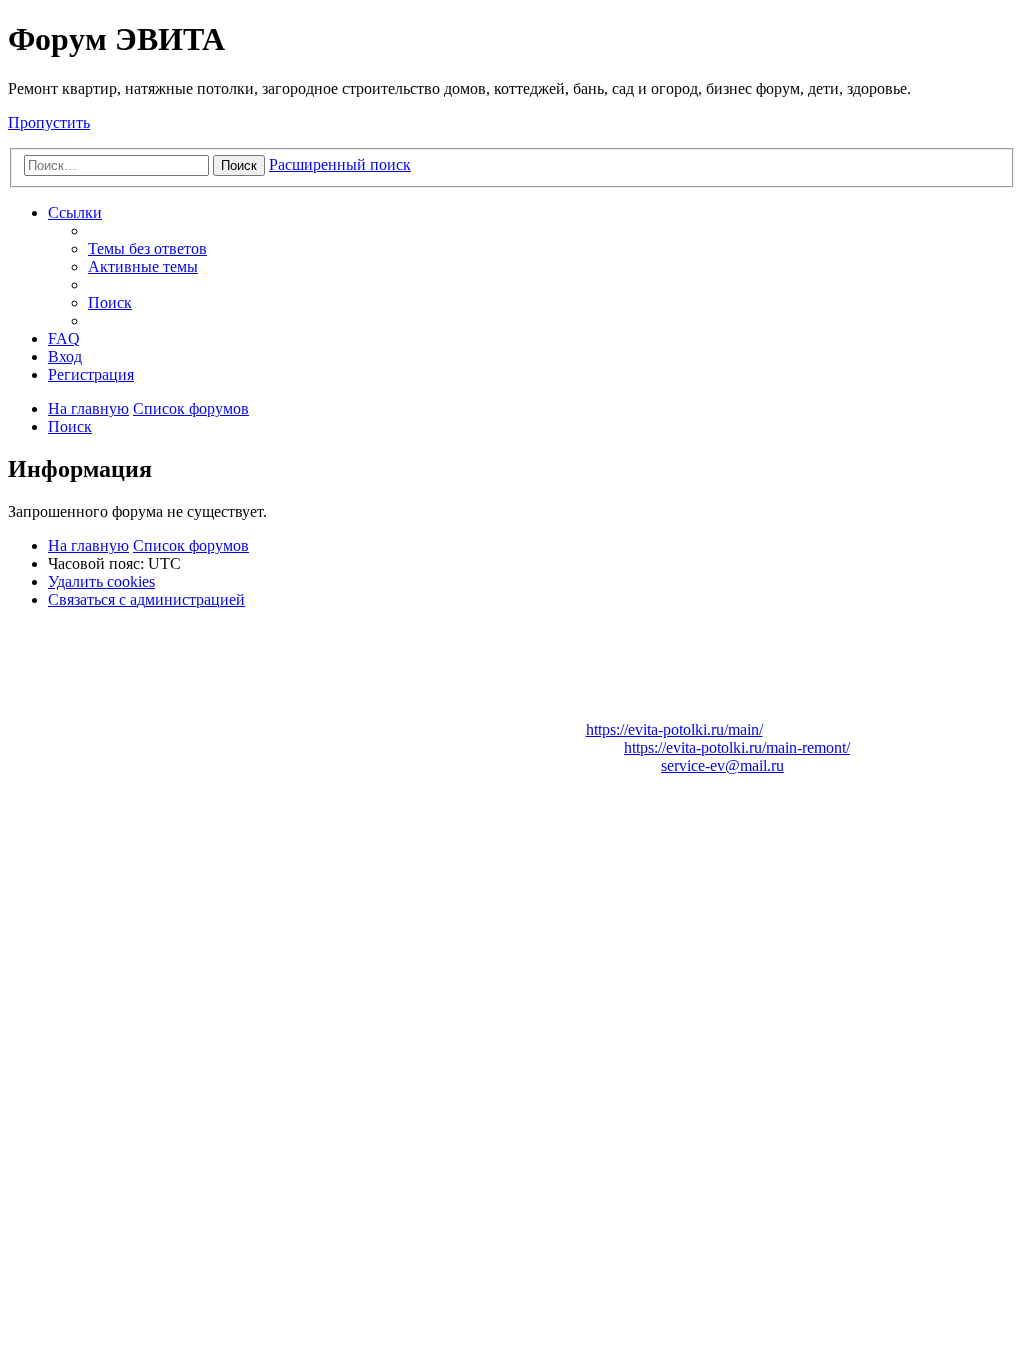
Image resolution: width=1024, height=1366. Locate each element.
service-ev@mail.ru (722, 765)
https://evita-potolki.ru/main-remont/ (737, 747)
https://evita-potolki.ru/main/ (674, 729)
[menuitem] (147, 248)
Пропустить (49, 122)
